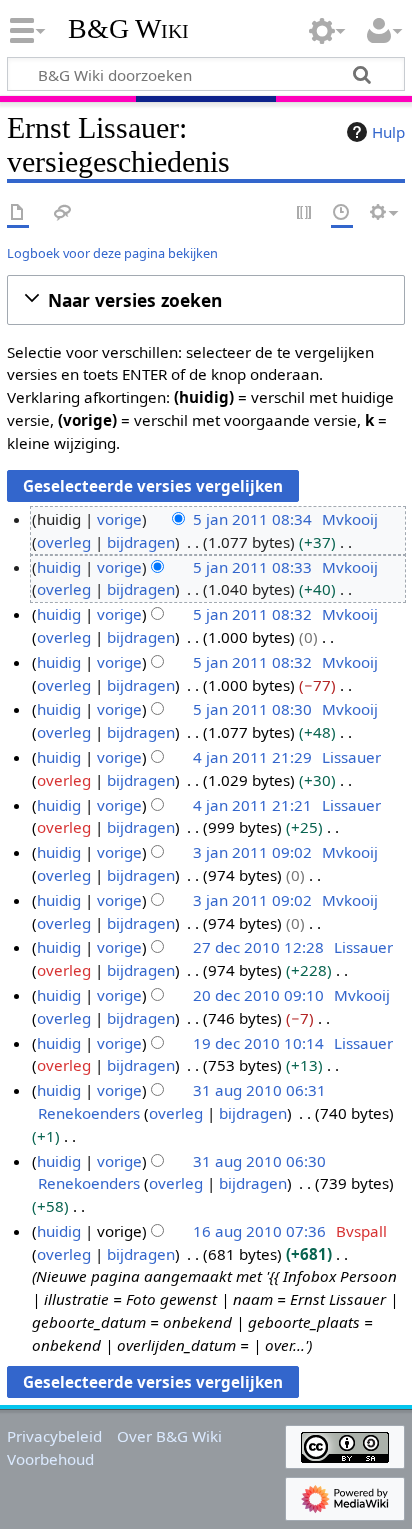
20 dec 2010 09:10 (258, 995)
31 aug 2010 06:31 (259, 1090)
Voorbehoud (50, 1459)
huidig (59, 567)
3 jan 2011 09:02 (252, 852)
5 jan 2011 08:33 (252, 567)
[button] (206, 300)
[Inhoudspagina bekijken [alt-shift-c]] (18, 213)
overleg (64, 542)
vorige (119, 519)
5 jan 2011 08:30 (252, 709)
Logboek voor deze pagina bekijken (112, 253)
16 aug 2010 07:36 (259, 1231)
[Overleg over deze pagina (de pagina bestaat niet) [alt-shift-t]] (63, 213)
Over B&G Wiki (169, 1436)
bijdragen (141, 542)
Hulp (388, 132)
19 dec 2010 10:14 (258, 1043)
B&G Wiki (128, 29)
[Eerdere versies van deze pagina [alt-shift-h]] (342, 213)
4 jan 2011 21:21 (252, 805)
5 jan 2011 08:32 (252, 614)
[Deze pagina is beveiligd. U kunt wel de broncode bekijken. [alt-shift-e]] (305, 213)
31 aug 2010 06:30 (259, 1161)
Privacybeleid (54, 1436)
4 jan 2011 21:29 (252, 757)
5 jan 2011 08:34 (252, 519)
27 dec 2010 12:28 (258, 947)
